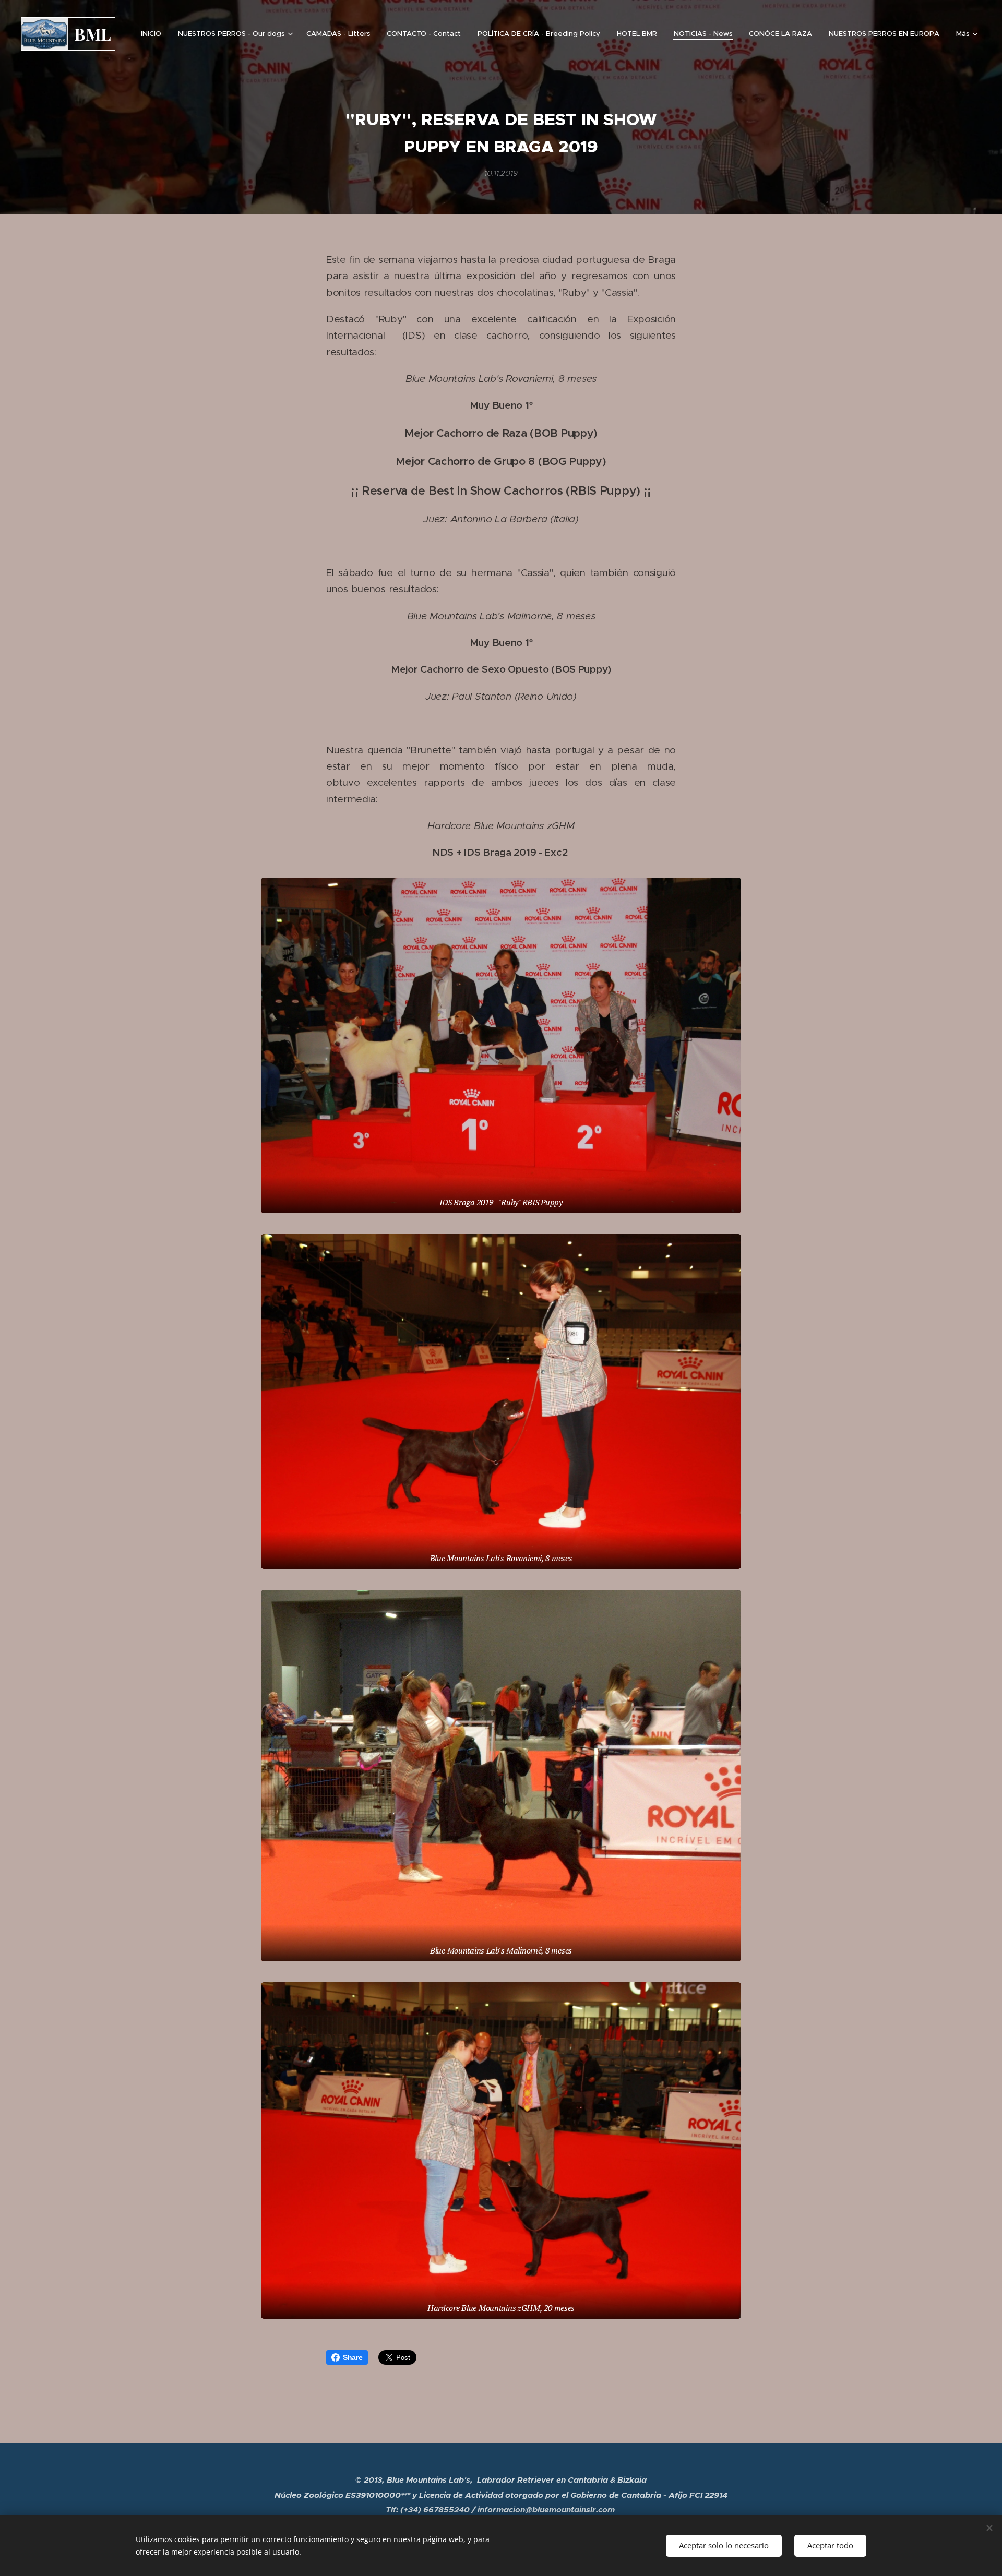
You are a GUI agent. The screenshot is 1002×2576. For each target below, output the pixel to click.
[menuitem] (154, 34)
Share (353, 2357)
